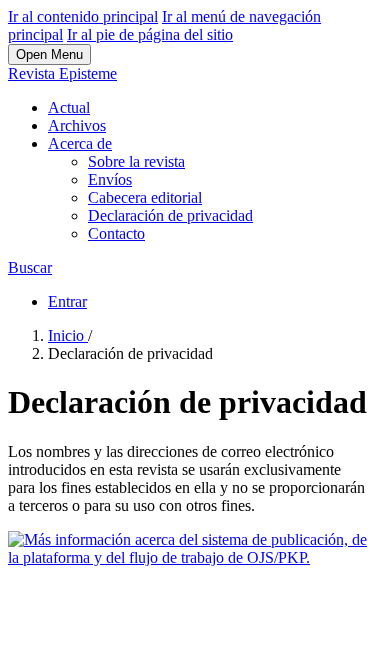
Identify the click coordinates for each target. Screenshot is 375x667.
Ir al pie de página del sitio (150, 34)
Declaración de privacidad (170, 215)
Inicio (68, 335)
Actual (69, 107)
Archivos (77, 125)
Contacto (116, 233)
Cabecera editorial (145, 197)
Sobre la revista (136, 161)
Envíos (110, 179)
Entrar (67, 301)
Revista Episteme (62, 73)
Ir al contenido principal (83, 16)
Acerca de (80, 143)
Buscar (30, 267)
